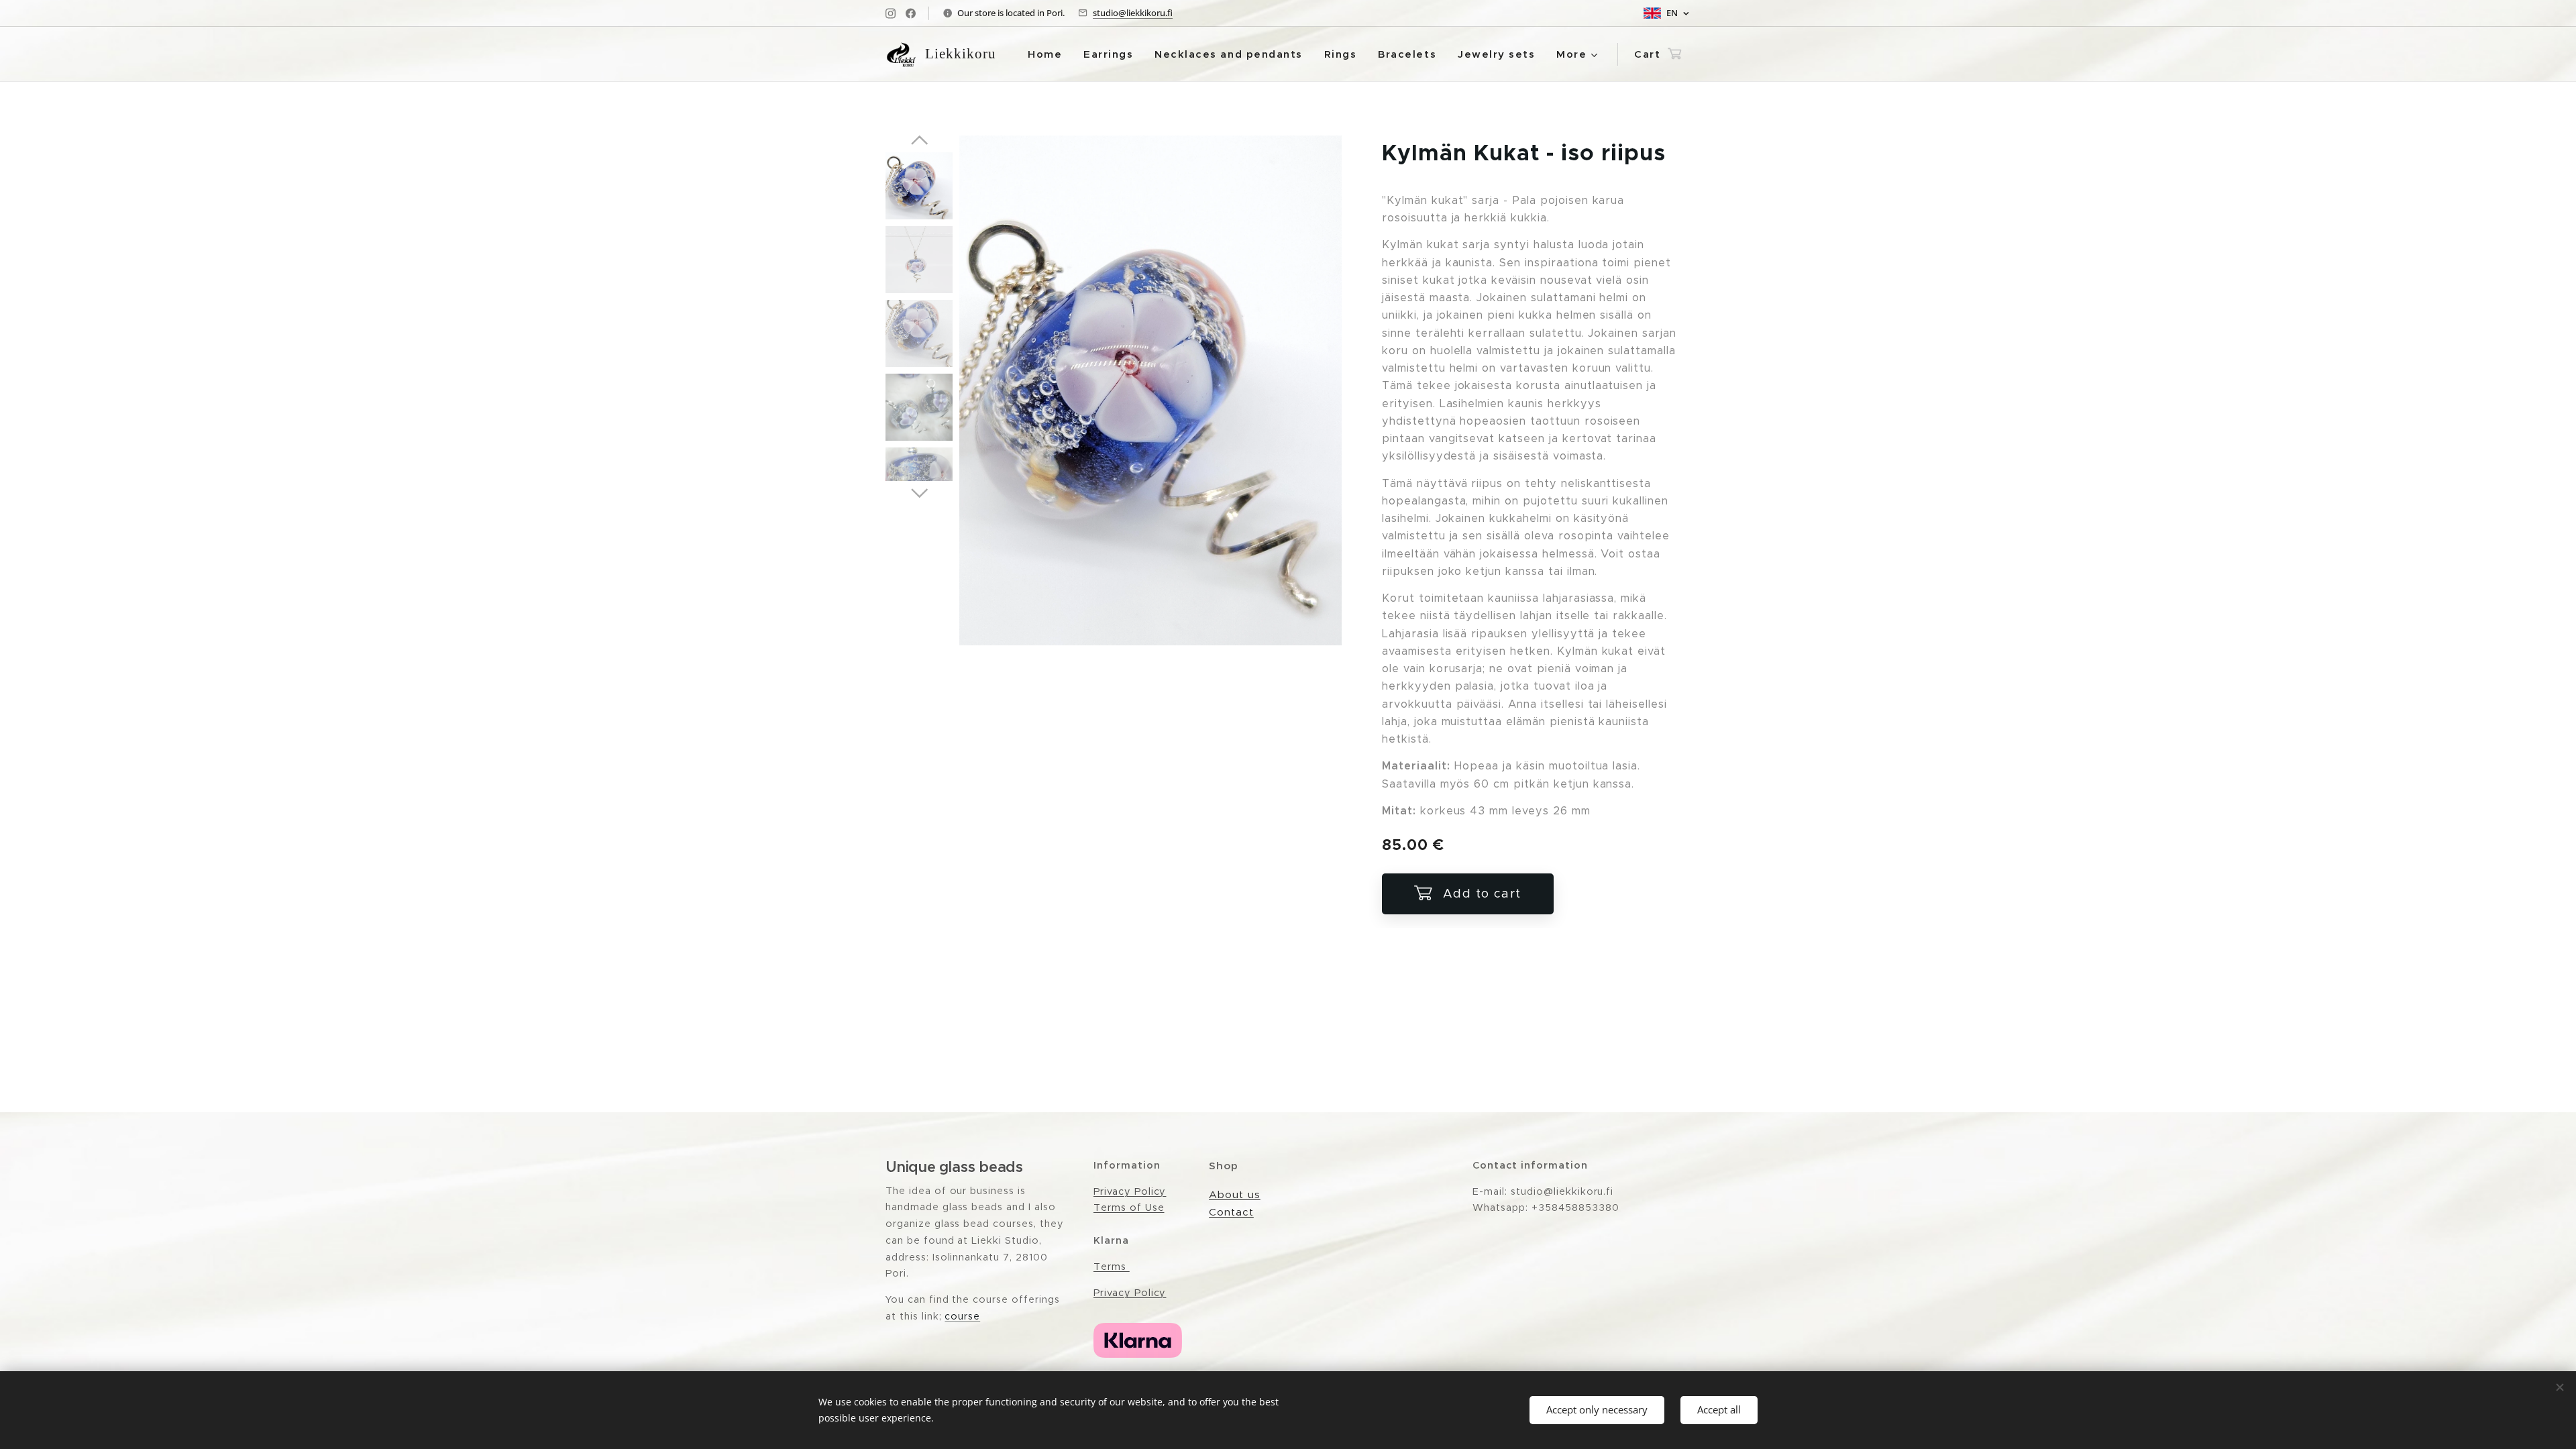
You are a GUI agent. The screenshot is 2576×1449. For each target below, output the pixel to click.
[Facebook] (911, 13)
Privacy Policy (1130, 1191)
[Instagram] (891, 13)
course (962, 1316)
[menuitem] (1049, 54)
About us (1235, 1194)
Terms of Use (1129, 1207)
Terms (1112, 1267)
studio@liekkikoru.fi (1133, 13)
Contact (1231, 1212)
